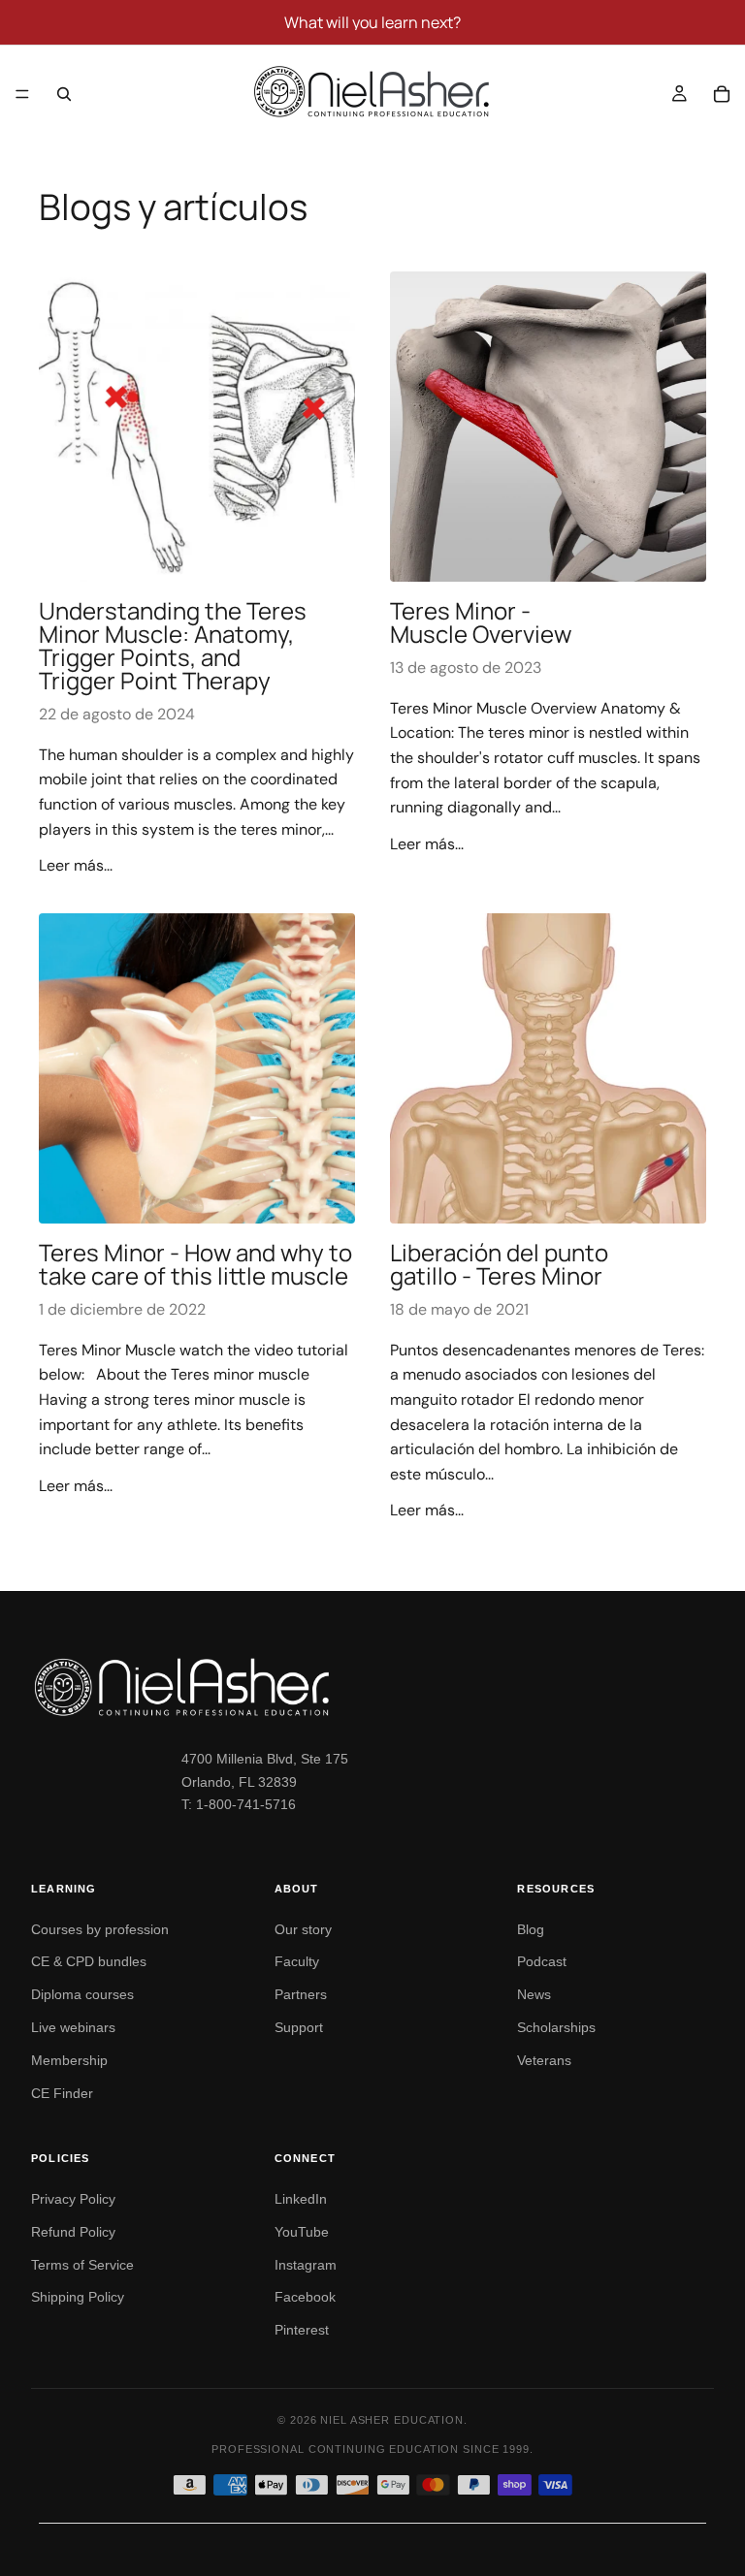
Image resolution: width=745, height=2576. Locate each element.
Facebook (305, 2297)
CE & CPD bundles (89, 1961)
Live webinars (73, 2027)
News (534, 1994)
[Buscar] (64, 94)
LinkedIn (301, 2199)
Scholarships (556, 2027)
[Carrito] (722, 94)
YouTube (302, 2232)
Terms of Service (82, 2265)
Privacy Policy (73, 2199)
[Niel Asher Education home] (372, 1687)
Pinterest (302, 2330)
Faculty (297, 1961)
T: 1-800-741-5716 (239, 1804)
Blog (531, 1929)
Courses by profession (100, 1929)
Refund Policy (73, 2232)
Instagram (306, 2265)
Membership (69, 2060)
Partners (301, 1994)
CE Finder (62, 2093)
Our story (303, 1929)
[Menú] (22, 94)
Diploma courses (82, 1994)
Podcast (542, 1961)
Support (299, 2027)
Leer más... (76, 865)
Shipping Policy (78, 2297)
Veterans (544, 2060)
